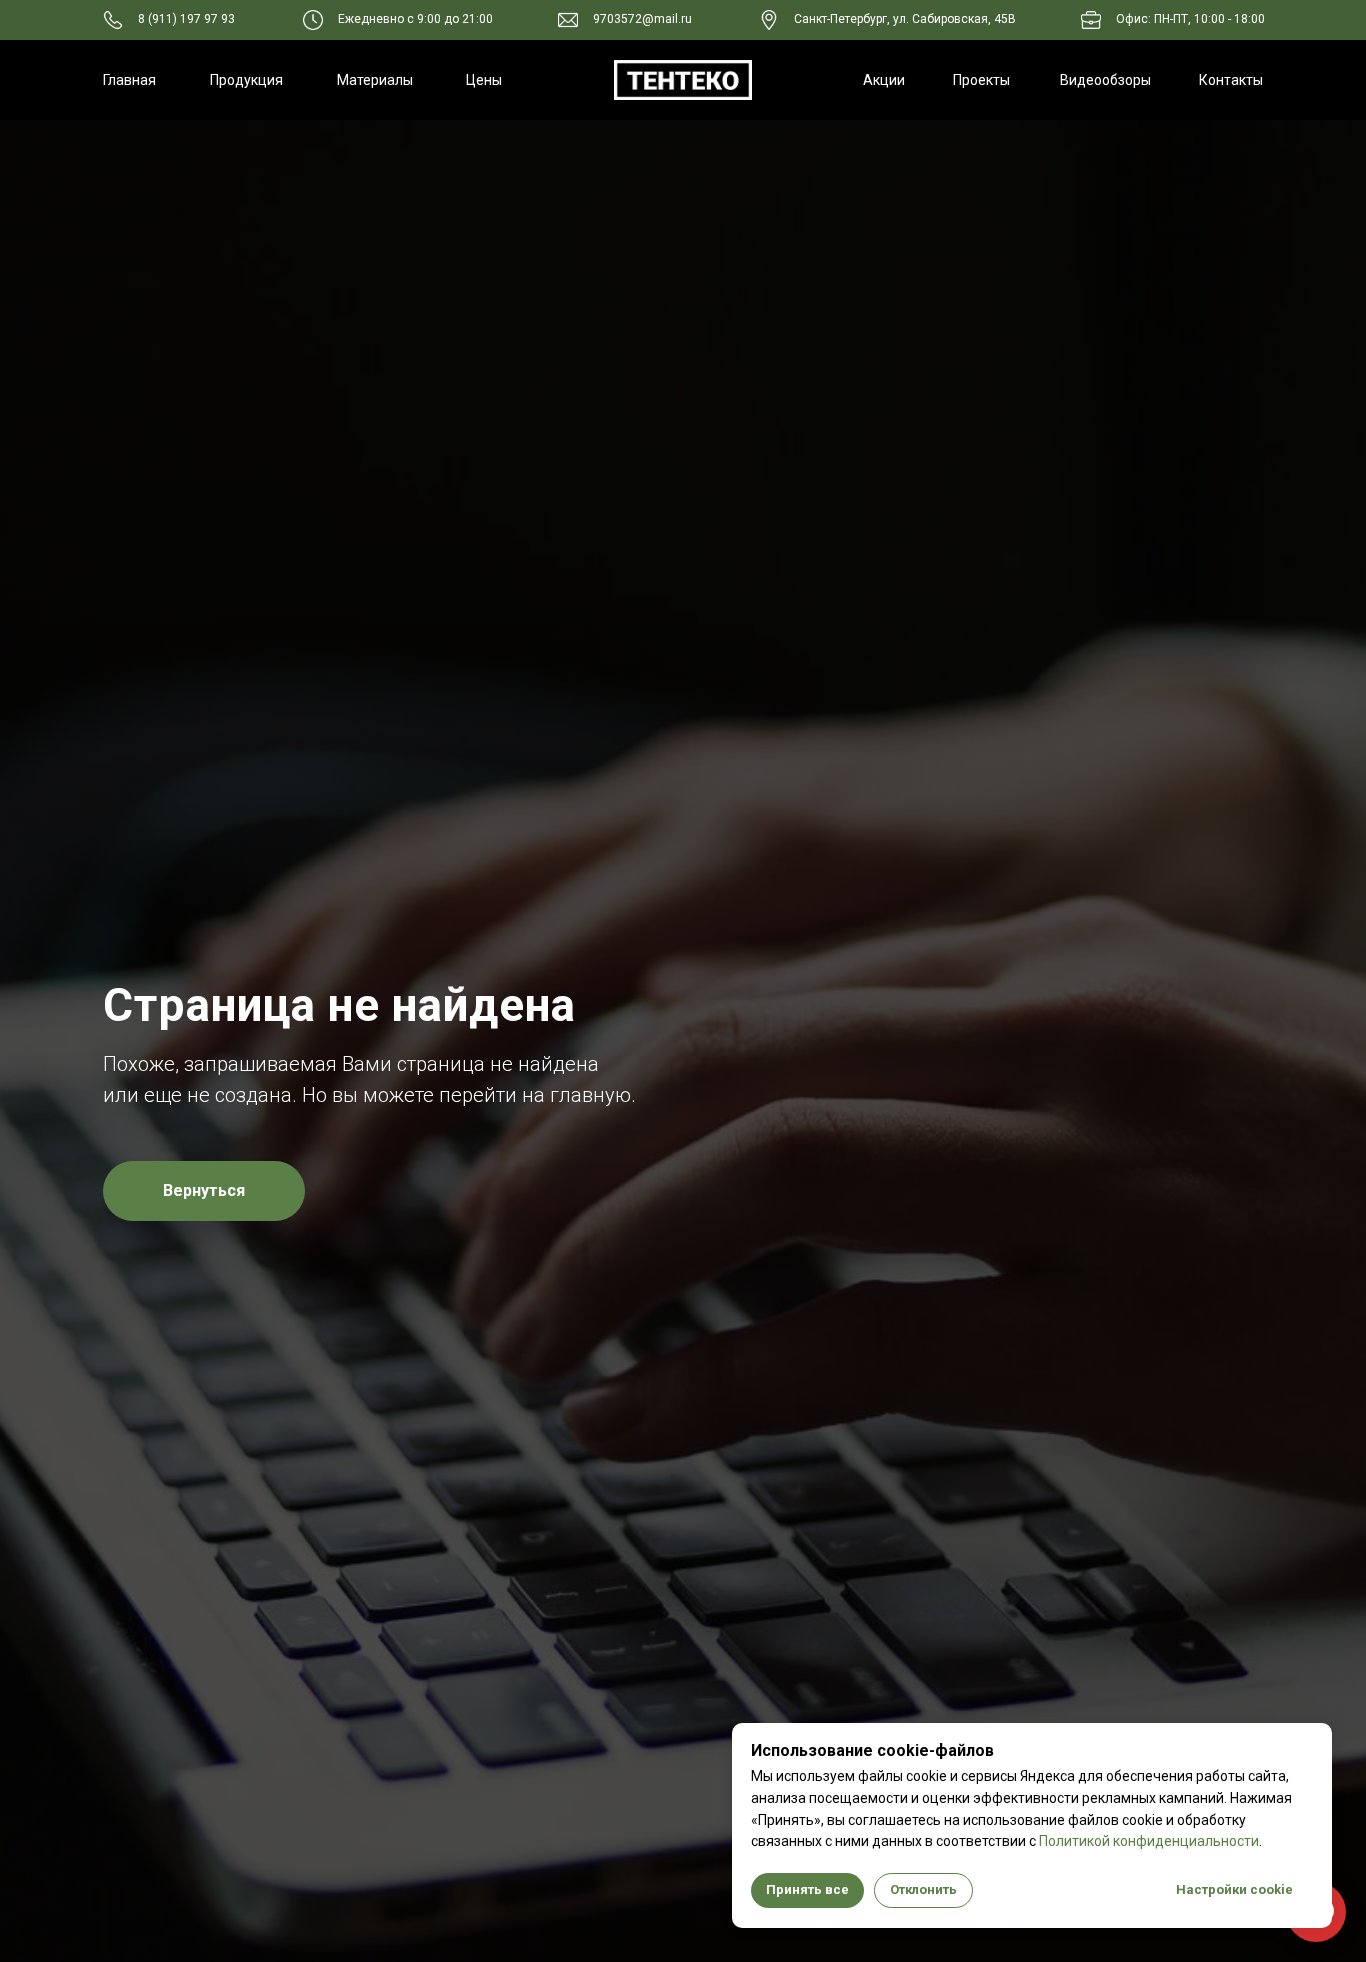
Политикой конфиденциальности (1149, 1841)
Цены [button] (484, 80)
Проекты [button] (981, 80)
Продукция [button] (246, 80)
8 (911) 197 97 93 (186, 19)
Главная (129, 80)
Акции (884, 80)
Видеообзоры (1105, 80)
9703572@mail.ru (642, 19)
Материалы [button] (375, 80)
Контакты (1231, 80)
